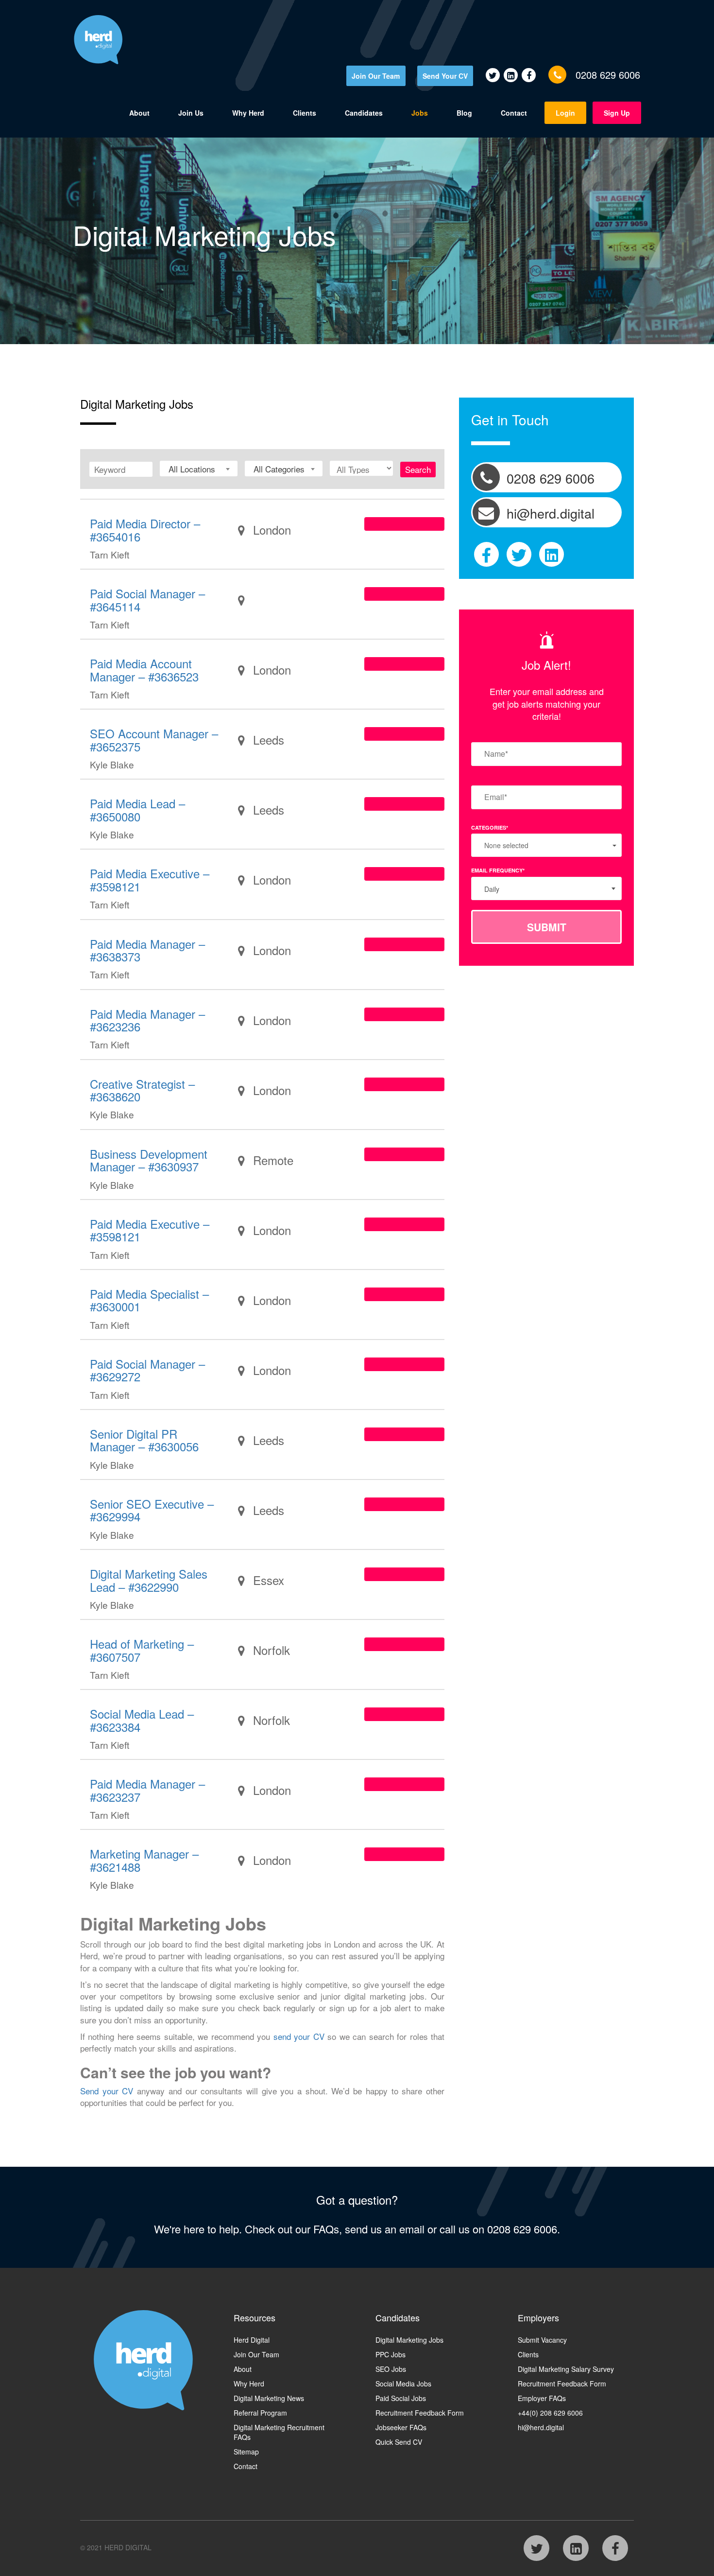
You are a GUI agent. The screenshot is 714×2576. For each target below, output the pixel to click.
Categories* (490, 827)
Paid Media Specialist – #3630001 (149, 1300)
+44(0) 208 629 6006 (550, 2413)
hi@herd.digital (541, 2427)
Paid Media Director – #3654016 (145, 530)
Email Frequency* (498, 870)
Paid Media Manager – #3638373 (147, 950)
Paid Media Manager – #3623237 (147, 1790)
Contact (514, 113)
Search (418, 469)
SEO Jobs (391, 2369)
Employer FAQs (542, 2398)
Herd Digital (252, 2340)
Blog (464, 113)
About (139, 113)
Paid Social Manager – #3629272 (147, 1370)
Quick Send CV (399, 2442)
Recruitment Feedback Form (420, 2413)
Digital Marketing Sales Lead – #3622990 (149, 1580)
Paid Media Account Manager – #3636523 (144, 670)
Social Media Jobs (403, 2384)
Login (565, 113)
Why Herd (248, 113)
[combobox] (199, 469)
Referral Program (260, 2413)
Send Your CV (445, 76)
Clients (305, 113)
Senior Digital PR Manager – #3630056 (144, 1440)
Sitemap (246, 2452)
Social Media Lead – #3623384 (142, 1720)
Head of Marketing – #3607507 (142, 1650)
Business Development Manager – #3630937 (149, 1160)
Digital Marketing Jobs (409, 2340)
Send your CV (107, 2091)
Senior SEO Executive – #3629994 (152, 1510)
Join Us (191, 113)
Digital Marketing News (269, 2398)
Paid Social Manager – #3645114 (147, 600)
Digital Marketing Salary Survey (566, 2369)
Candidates (364, 113)
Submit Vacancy (542, 2340)
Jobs (420, 113)
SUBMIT (547, 927)
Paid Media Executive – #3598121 (150, 879)
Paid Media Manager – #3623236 (147, 1020)
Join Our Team (376, 76)
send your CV (299, 2036)
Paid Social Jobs (401, 2398)
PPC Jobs (391, 2354)
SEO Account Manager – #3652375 (154, 740)
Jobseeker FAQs (401, 2427)
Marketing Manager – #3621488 (144, 1860)
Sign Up (617, 113)
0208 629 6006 (608, 75)
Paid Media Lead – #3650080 (137, 809)
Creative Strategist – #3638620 (142, 1090)
